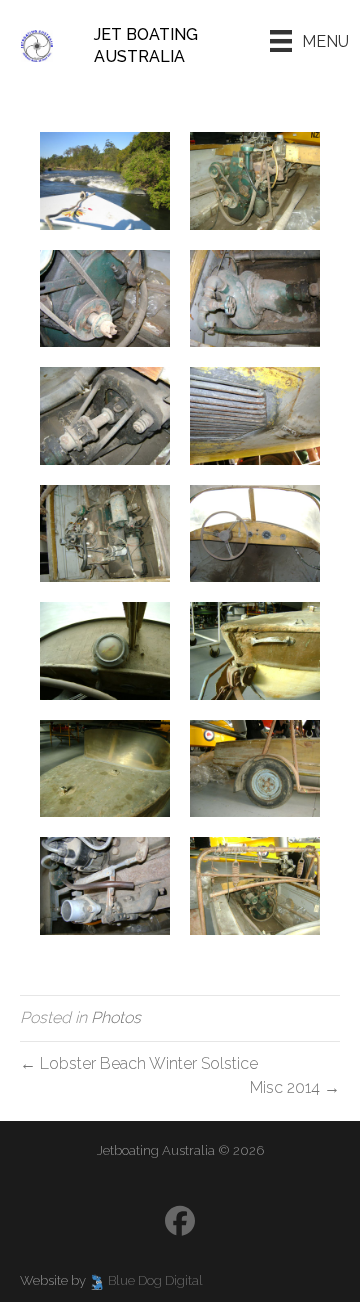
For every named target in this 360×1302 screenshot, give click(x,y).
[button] (180, 1221)
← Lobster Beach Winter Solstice (139, 1063)
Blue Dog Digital (155, 1280)
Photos (116, 1017)
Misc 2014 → (295, 1087)
